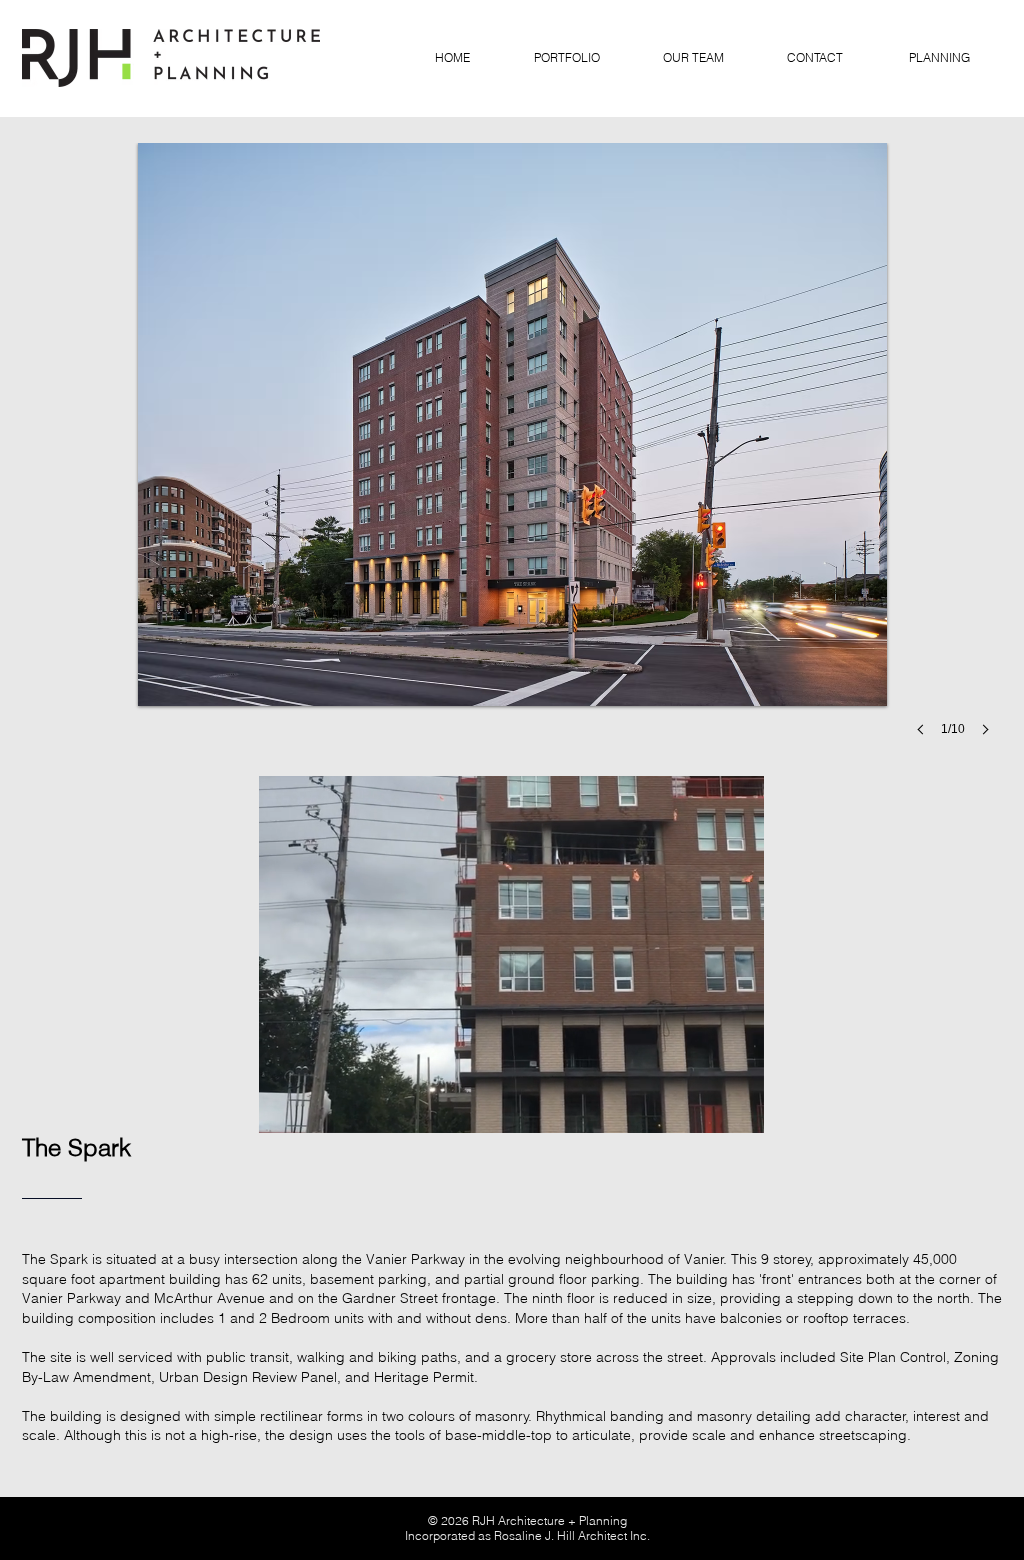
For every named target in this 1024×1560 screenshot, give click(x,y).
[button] (512, 459)
